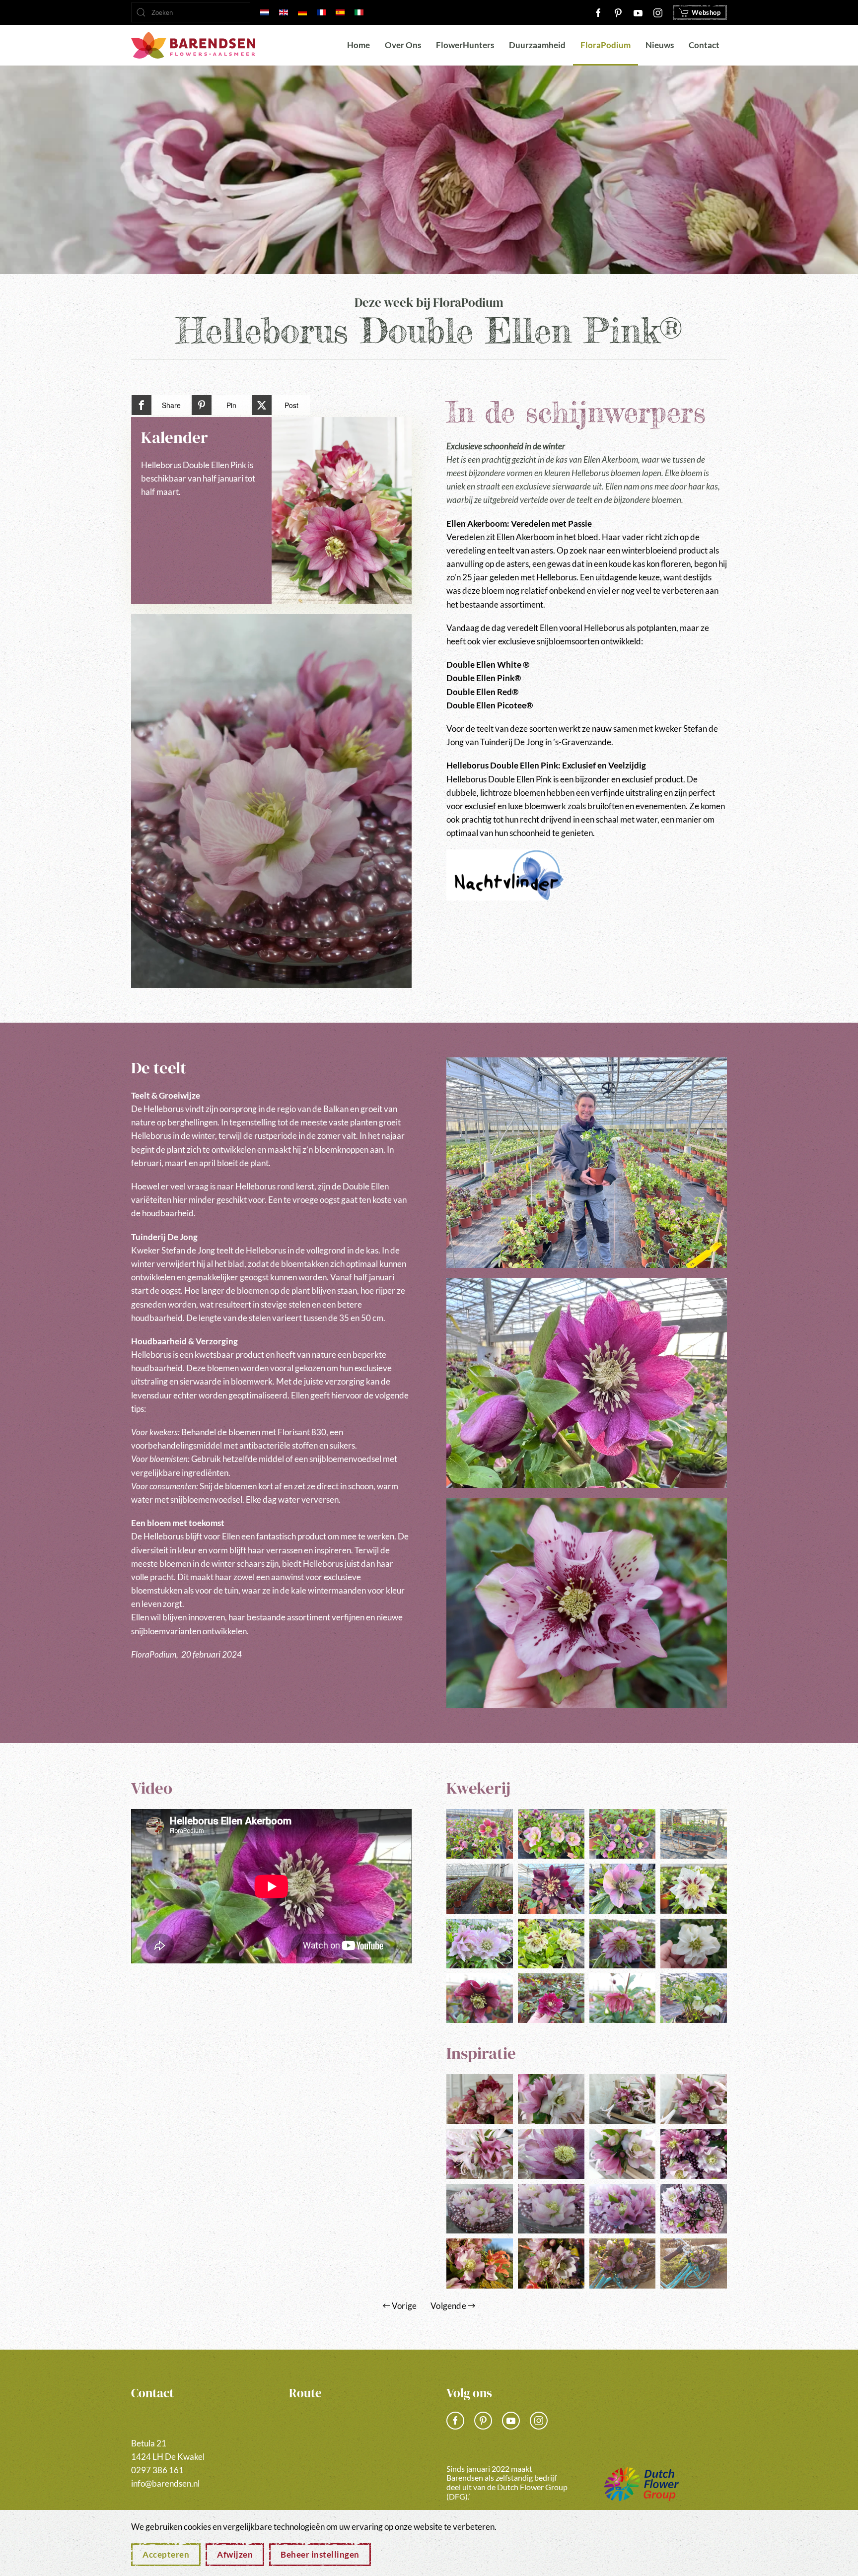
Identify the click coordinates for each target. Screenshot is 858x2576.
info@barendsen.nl (165, 2483)
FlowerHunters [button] (465, 45)
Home (358, 45)
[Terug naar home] (193, 45)
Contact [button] (704, 45)
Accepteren (166, 2554)
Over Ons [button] (403, 45)
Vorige (404, 2306)
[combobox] (191, 12)
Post (291, 405)
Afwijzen (235, 2554)
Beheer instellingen (320, 2554)
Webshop (706, 12)
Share (171, 405)
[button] (271, 801)
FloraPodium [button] (606, 45)
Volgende (448, 2306)
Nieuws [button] (660, 45)
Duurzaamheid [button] (537, 45)
